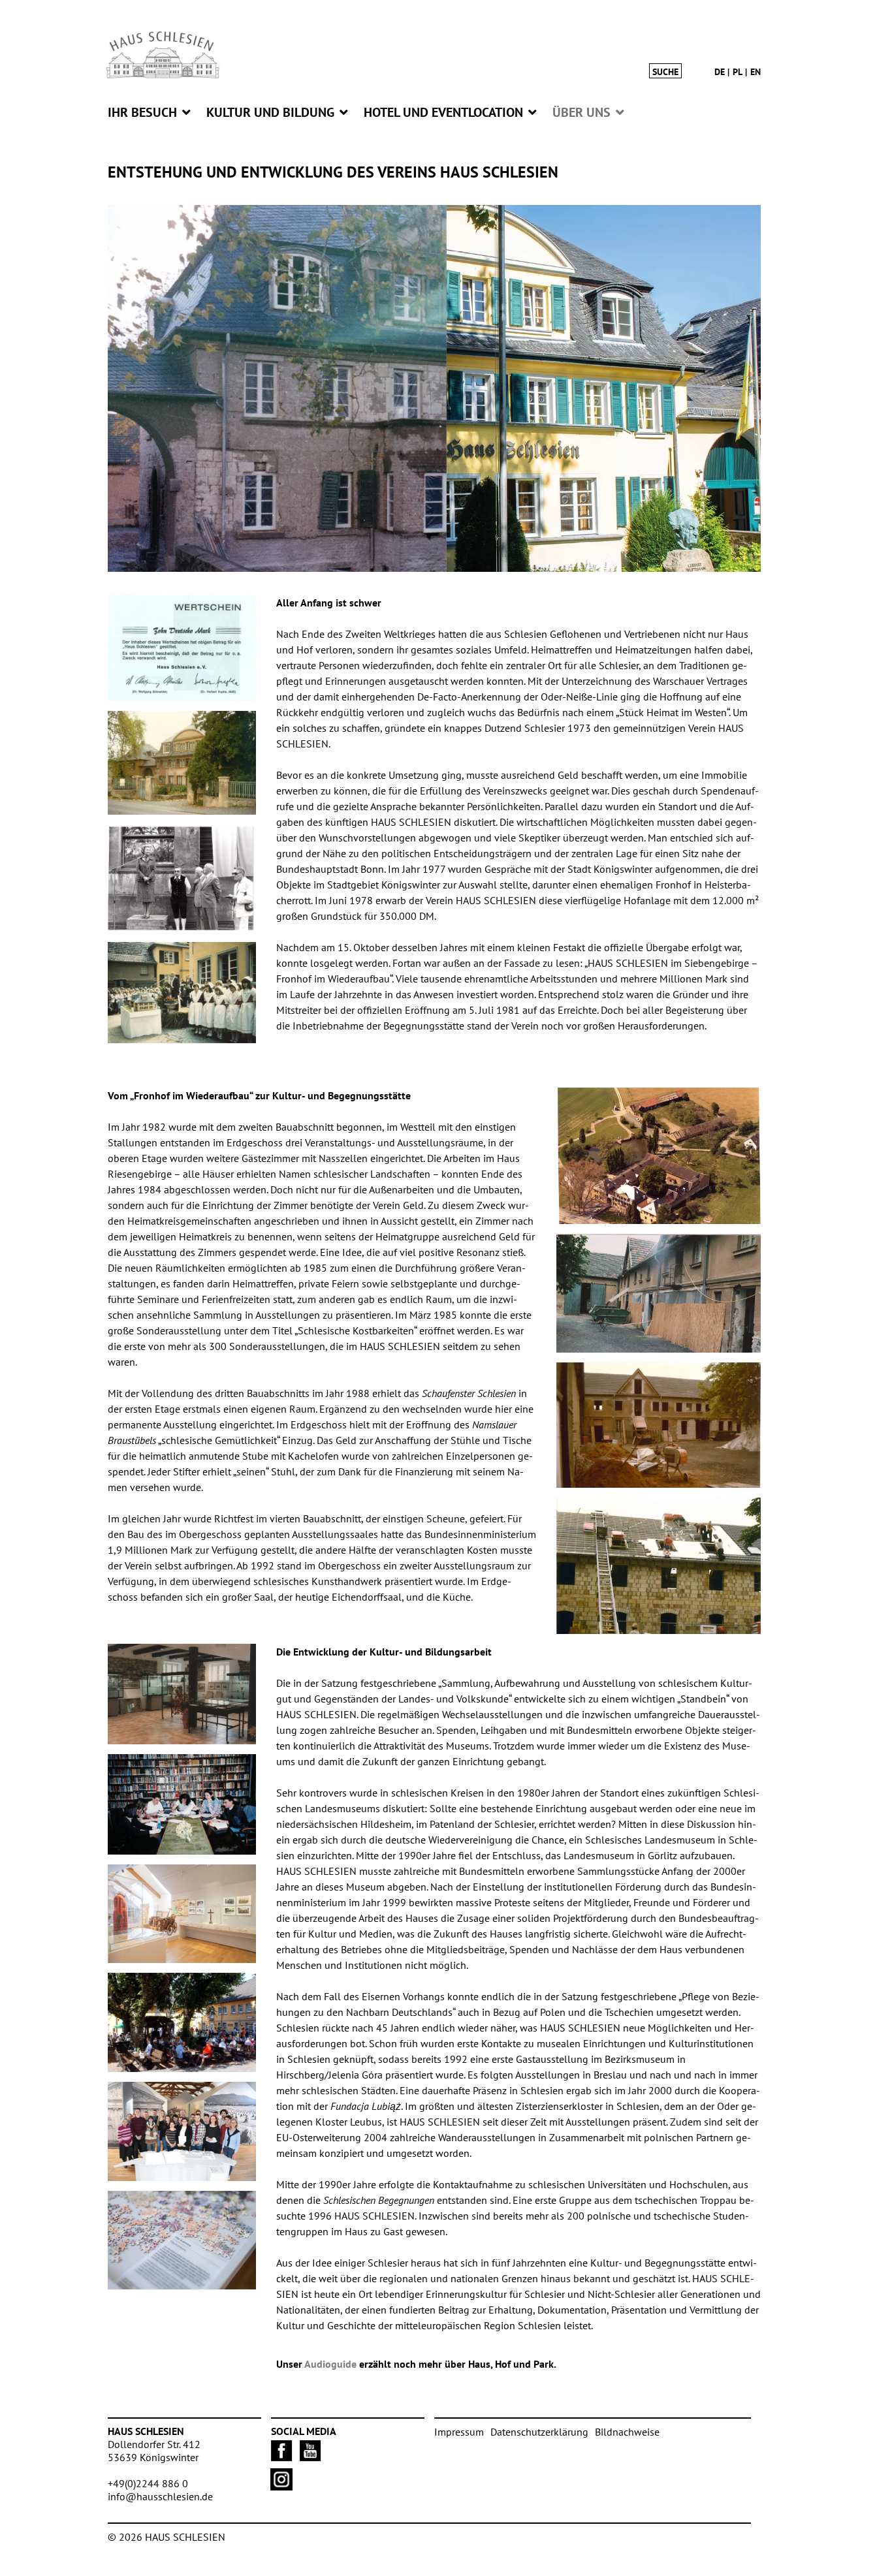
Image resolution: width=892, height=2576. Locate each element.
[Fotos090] (182, 1694)
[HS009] (659, 1156)
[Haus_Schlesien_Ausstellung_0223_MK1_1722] (182, 2240)
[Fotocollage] (434, 389)
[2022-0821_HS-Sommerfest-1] (182, 2022)
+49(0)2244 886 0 (148, 2483)
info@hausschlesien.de (160, 2496)
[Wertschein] (182, 648)
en (756, 72)
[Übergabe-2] (182, 878)
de (720, 72)
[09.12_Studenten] (182, 1804)
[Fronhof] (182, 763)
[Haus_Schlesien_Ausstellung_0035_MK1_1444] (182, 1914)
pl (738, 72)
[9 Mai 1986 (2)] (659, 1425)
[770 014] (659, 1293)
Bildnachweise (627, 2432)
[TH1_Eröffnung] (182, 993)
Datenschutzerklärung (539, 2432)
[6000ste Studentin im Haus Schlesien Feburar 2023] (182, 2131)
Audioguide (330, 2364)
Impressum (459, 2432)
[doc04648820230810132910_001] (659, 1566)
